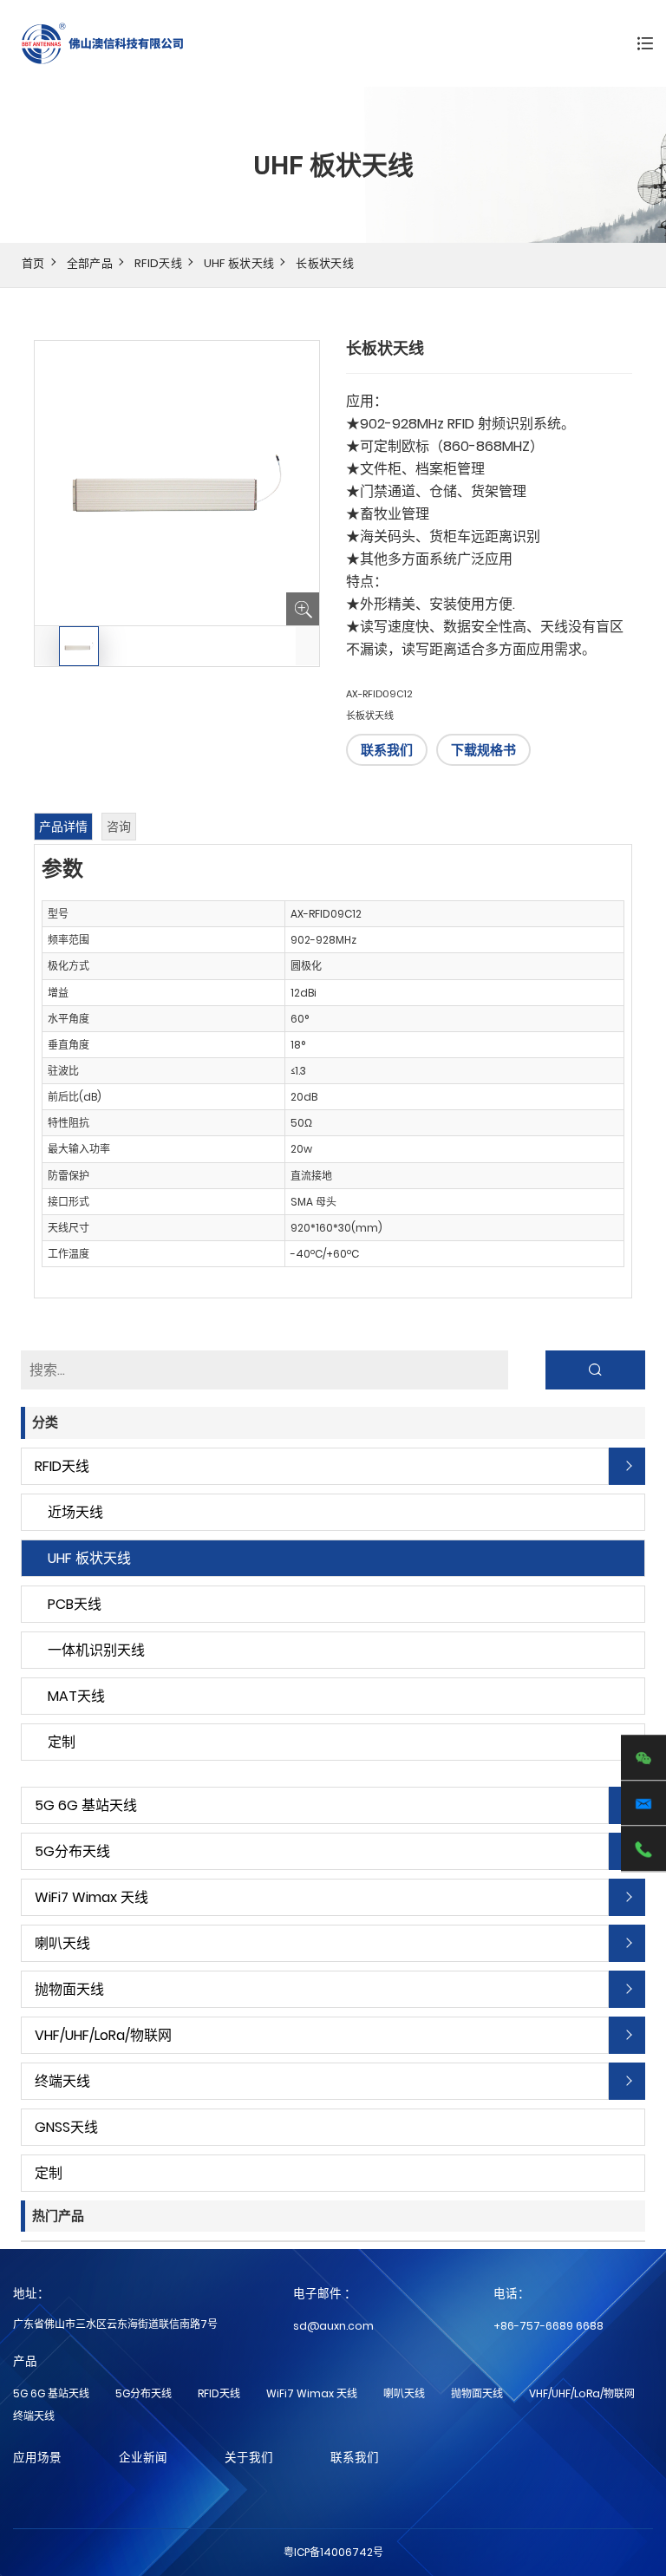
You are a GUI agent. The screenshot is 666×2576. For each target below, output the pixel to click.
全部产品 (90, 263)
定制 (62, 1742)
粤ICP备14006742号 (333, 2552)
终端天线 (62, 2081)
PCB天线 (75, 1604)
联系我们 (387, 750)
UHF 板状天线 (239, 263)
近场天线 (75, 1512)
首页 (33, 263)
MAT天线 (76, 1696)
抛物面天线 (69, 1989)
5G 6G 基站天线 (86, 1805)
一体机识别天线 (96, 1650)
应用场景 (37, 2458)
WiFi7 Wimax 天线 (91, 1897)
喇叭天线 (62, 1943)
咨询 (119, 827)
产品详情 (63, 827)
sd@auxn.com (333, 2326)
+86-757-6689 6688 (548, 2326)
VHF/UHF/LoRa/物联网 (103, 2035)
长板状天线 (325, 263)
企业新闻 (143, 2458)
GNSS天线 (66, 2127)
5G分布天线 (72, 1851)
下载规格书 (483, 750)
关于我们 (249, 2458)
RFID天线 (158, 263)
